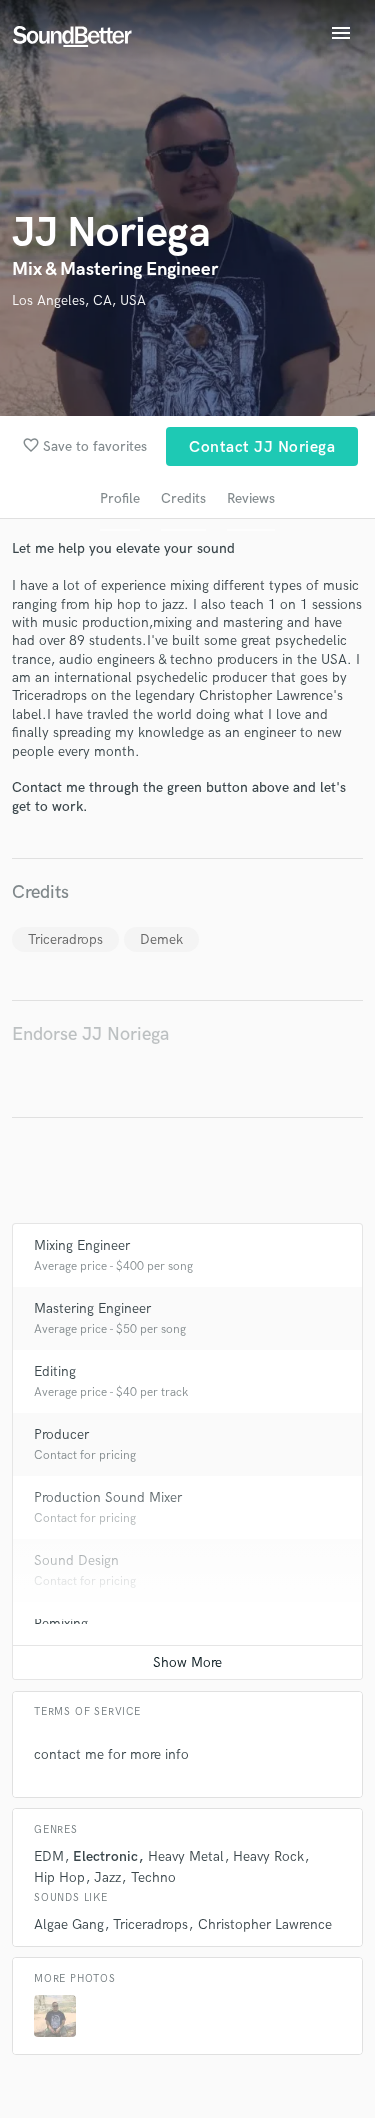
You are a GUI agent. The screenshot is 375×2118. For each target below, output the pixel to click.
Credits (183, 498)
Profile (120, 498)
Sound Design (76, 1560)
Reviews (251, 498)
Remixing (61, 1623)
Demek (161, 939)
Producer (61, 1434)
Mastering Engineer (92, 1308)
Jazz (107, 1877)
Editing (55, 1371)
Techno (153, 1877)
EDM (49, 1856)
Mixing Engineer (82, 1245)
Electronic (105, 1856)
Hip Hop (59, 1877)
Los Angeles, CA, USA (79, 300)
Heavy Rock (268, 1856)
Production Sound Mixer (108, 1497)
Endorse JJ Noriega (90, 1034)
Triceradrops (65, 939)
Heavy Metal (186, 1856)
